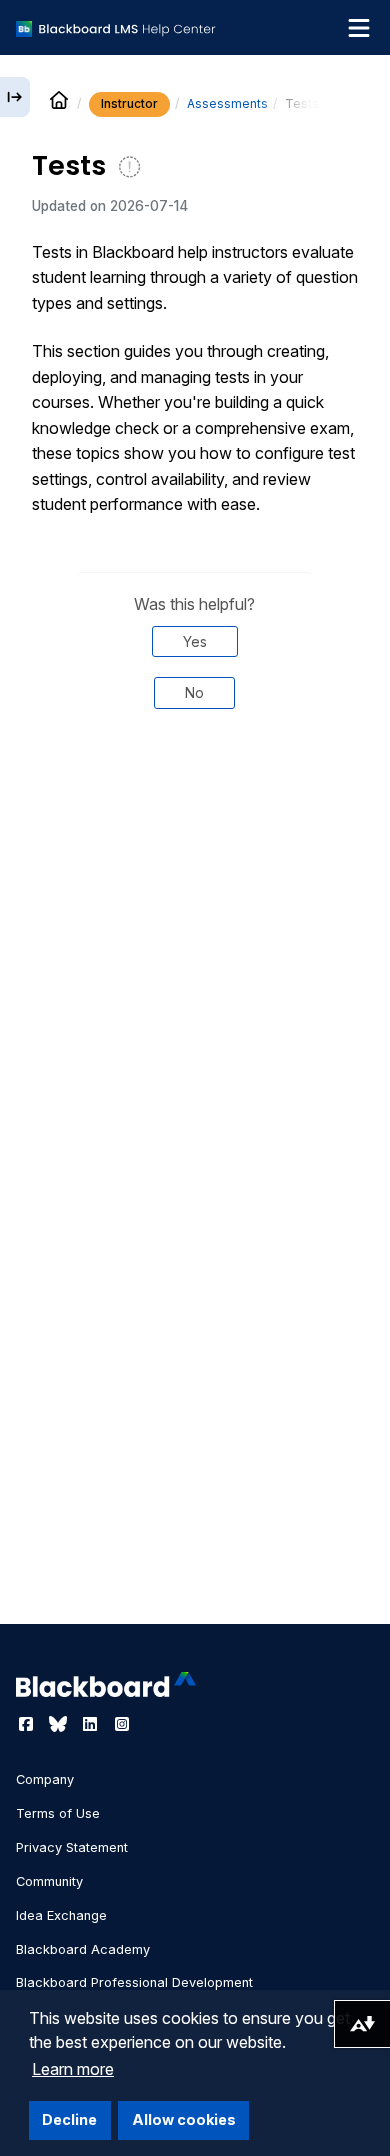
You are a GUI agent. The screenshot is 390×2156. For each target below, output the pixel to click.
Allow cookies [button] (184, 2119)
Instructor (129, 103)
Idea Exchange (61, 1915)
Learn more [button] (73, 2069)
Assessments (227, 103)
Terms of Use (58, 1813)
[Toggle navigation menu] (359, 28)
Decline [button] (69, 2119)
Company (45, 1779)
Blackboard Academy (83, 1949)
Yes (195, 641)
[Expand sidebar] (15, 97)
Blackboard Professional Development (134, 1982)
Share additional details (195, 792)
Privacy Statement (72, 1847)
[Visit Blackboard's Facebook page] (28, 1724)
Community (49, 1881)
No (194, 692)
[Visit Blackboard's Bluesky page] (60, 1724)
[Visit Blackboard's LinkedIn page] (92, 1724)
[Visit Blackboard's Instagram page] (122, 1724)
